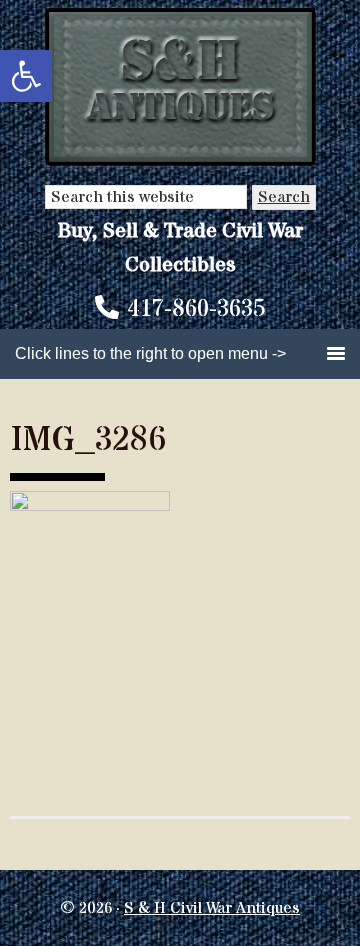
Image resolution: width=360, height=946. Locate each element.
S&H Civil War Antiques (180, 87)
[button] (26, 76)
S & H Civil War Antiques (212, 908)
